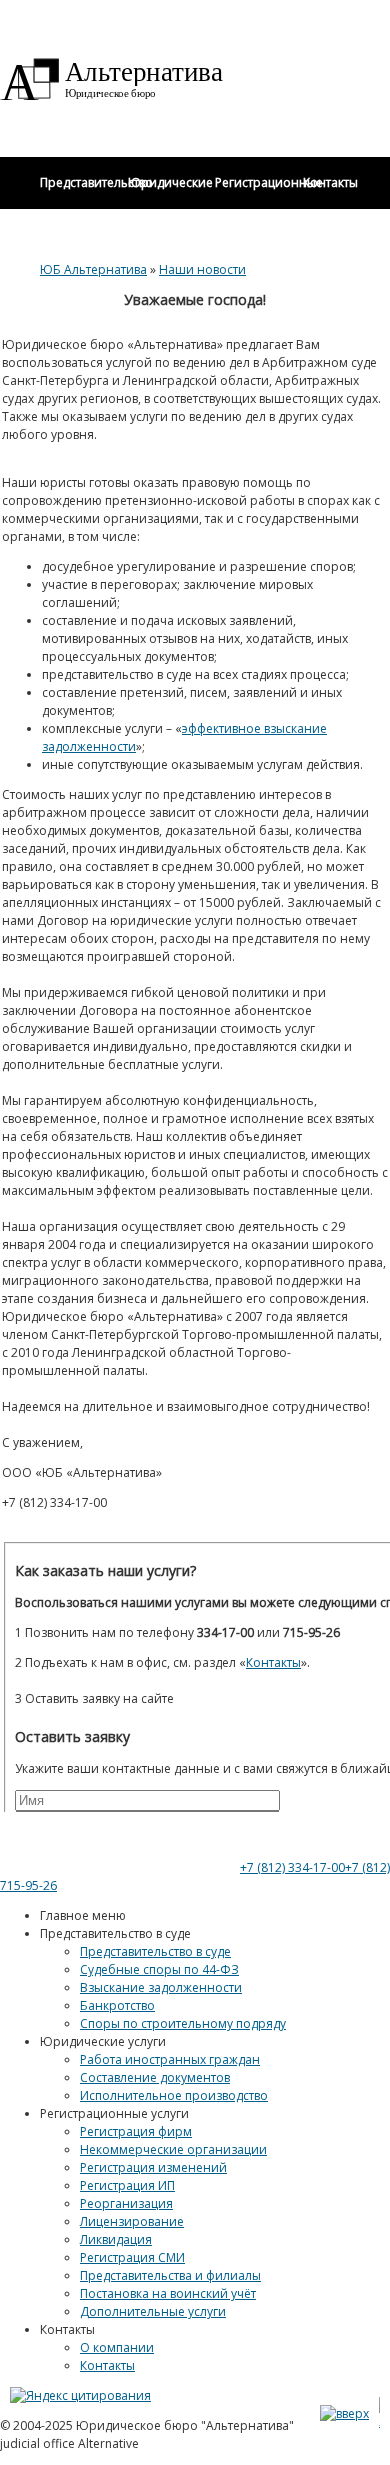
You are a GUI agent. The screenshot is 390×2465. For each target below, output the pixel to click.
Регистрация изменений (153, 2167)
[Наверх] (344, 2413)
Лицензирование (132, 2221)
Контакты (107, 2365)
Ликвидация (116, 2239)
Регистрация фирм (136, 2131)
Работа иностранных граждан (170, 2059)
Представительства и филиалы (170, 2275)
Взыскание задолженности (161, 1987)
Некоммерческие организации (173, 2149)
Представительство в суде (155, 1951)
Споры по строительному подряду (183, 2023)
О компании (117, 2347)
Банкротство (117, 2005)
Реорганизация (126, 2203)
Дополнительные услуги (153, 2311)
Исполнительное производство (174, 2095)
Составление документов (155, 2077)
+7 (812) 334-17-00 (292, 1867)
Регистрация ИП (127, 2185)
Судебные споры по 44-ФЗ (159, 1969)
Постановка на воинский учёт (168, 2293)
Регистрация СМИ (132, 2257)
